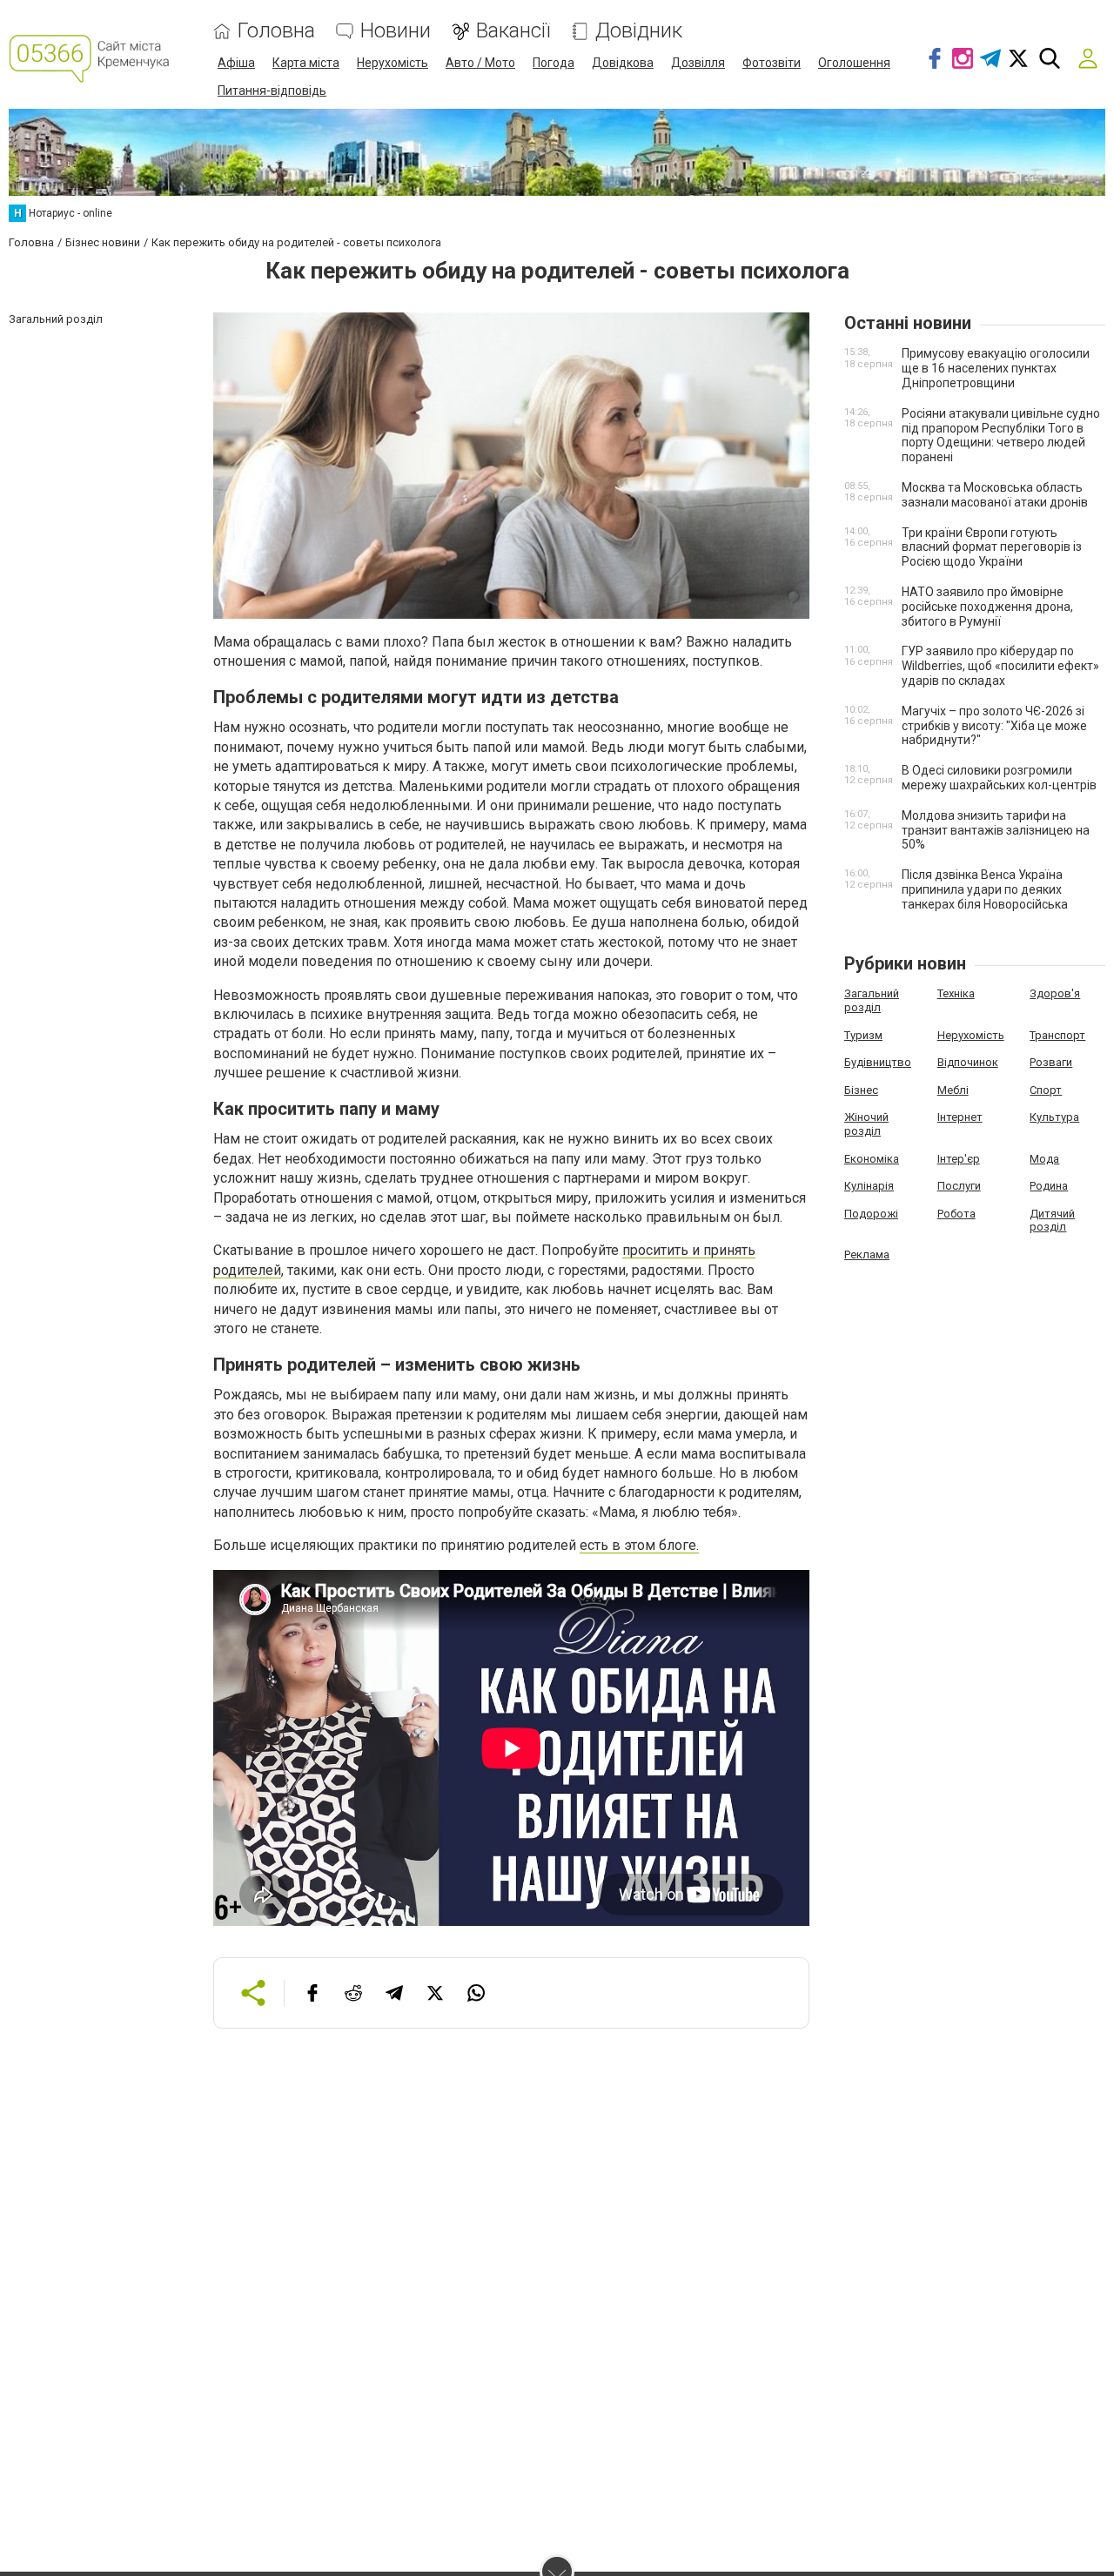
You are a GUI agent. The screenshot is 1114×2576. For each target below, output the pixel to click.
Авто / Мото (480, 63)
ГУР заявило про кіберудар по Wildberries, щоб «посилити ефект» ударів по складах (1000, 666)
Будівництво (878, 1062)
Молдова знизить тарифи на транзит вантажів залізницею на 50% (996, 830)
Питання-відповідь (272, 91)
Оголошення (854, 63)
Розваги (1051, 1062)
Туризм (863, 1035)
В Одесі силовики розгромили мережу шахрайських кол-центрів (999, 778)
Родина (1049, 1186)
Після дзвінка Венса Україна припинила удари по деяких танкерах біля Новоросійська (985, 889)
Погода (554, 63)
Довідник (639, 31)
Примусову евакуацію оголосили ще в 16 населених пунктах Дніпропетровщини (996, 368)
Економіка (872, 1159)
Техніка (956, 993)
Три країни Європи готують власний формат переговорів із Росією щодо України (992, 547)
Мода (1044, 1159)
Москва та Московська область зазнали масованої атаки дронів (995, 495)
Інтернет (960, 1117)
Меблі (953, 1090)
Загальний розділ (872, 1000)
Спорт (1046, 1090)
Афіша (236, 63)
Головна (276, 31)
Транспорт (1057, 1035)
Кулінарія (869, 1186)
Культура (1054, 1117)
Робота (956, 1214)
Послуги (959, 1186)
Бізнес (861, 1090)
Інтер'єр (959, 1159)
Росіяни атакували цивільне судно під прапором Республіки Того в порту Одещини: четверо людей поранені (1001, 435)
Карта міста (306, 63)
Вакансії (513, 31)
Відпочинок (968, 1062)
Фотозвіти (772, 63)
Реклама (867, 1254)
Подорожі (871, 1214)
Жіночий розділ (866, 1124)
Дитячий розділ (1052, 1221)
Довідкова (623, 63)
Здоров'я (1055, 993)
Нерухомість (393, 63)
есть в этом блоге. (639, 1545)
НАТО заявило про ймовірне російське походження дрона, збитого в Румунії (987, 607)
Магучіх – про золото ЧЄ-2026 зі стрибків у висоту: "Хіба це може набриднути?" (994, 726)
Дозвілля (698, 63)
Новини (396, 31)
